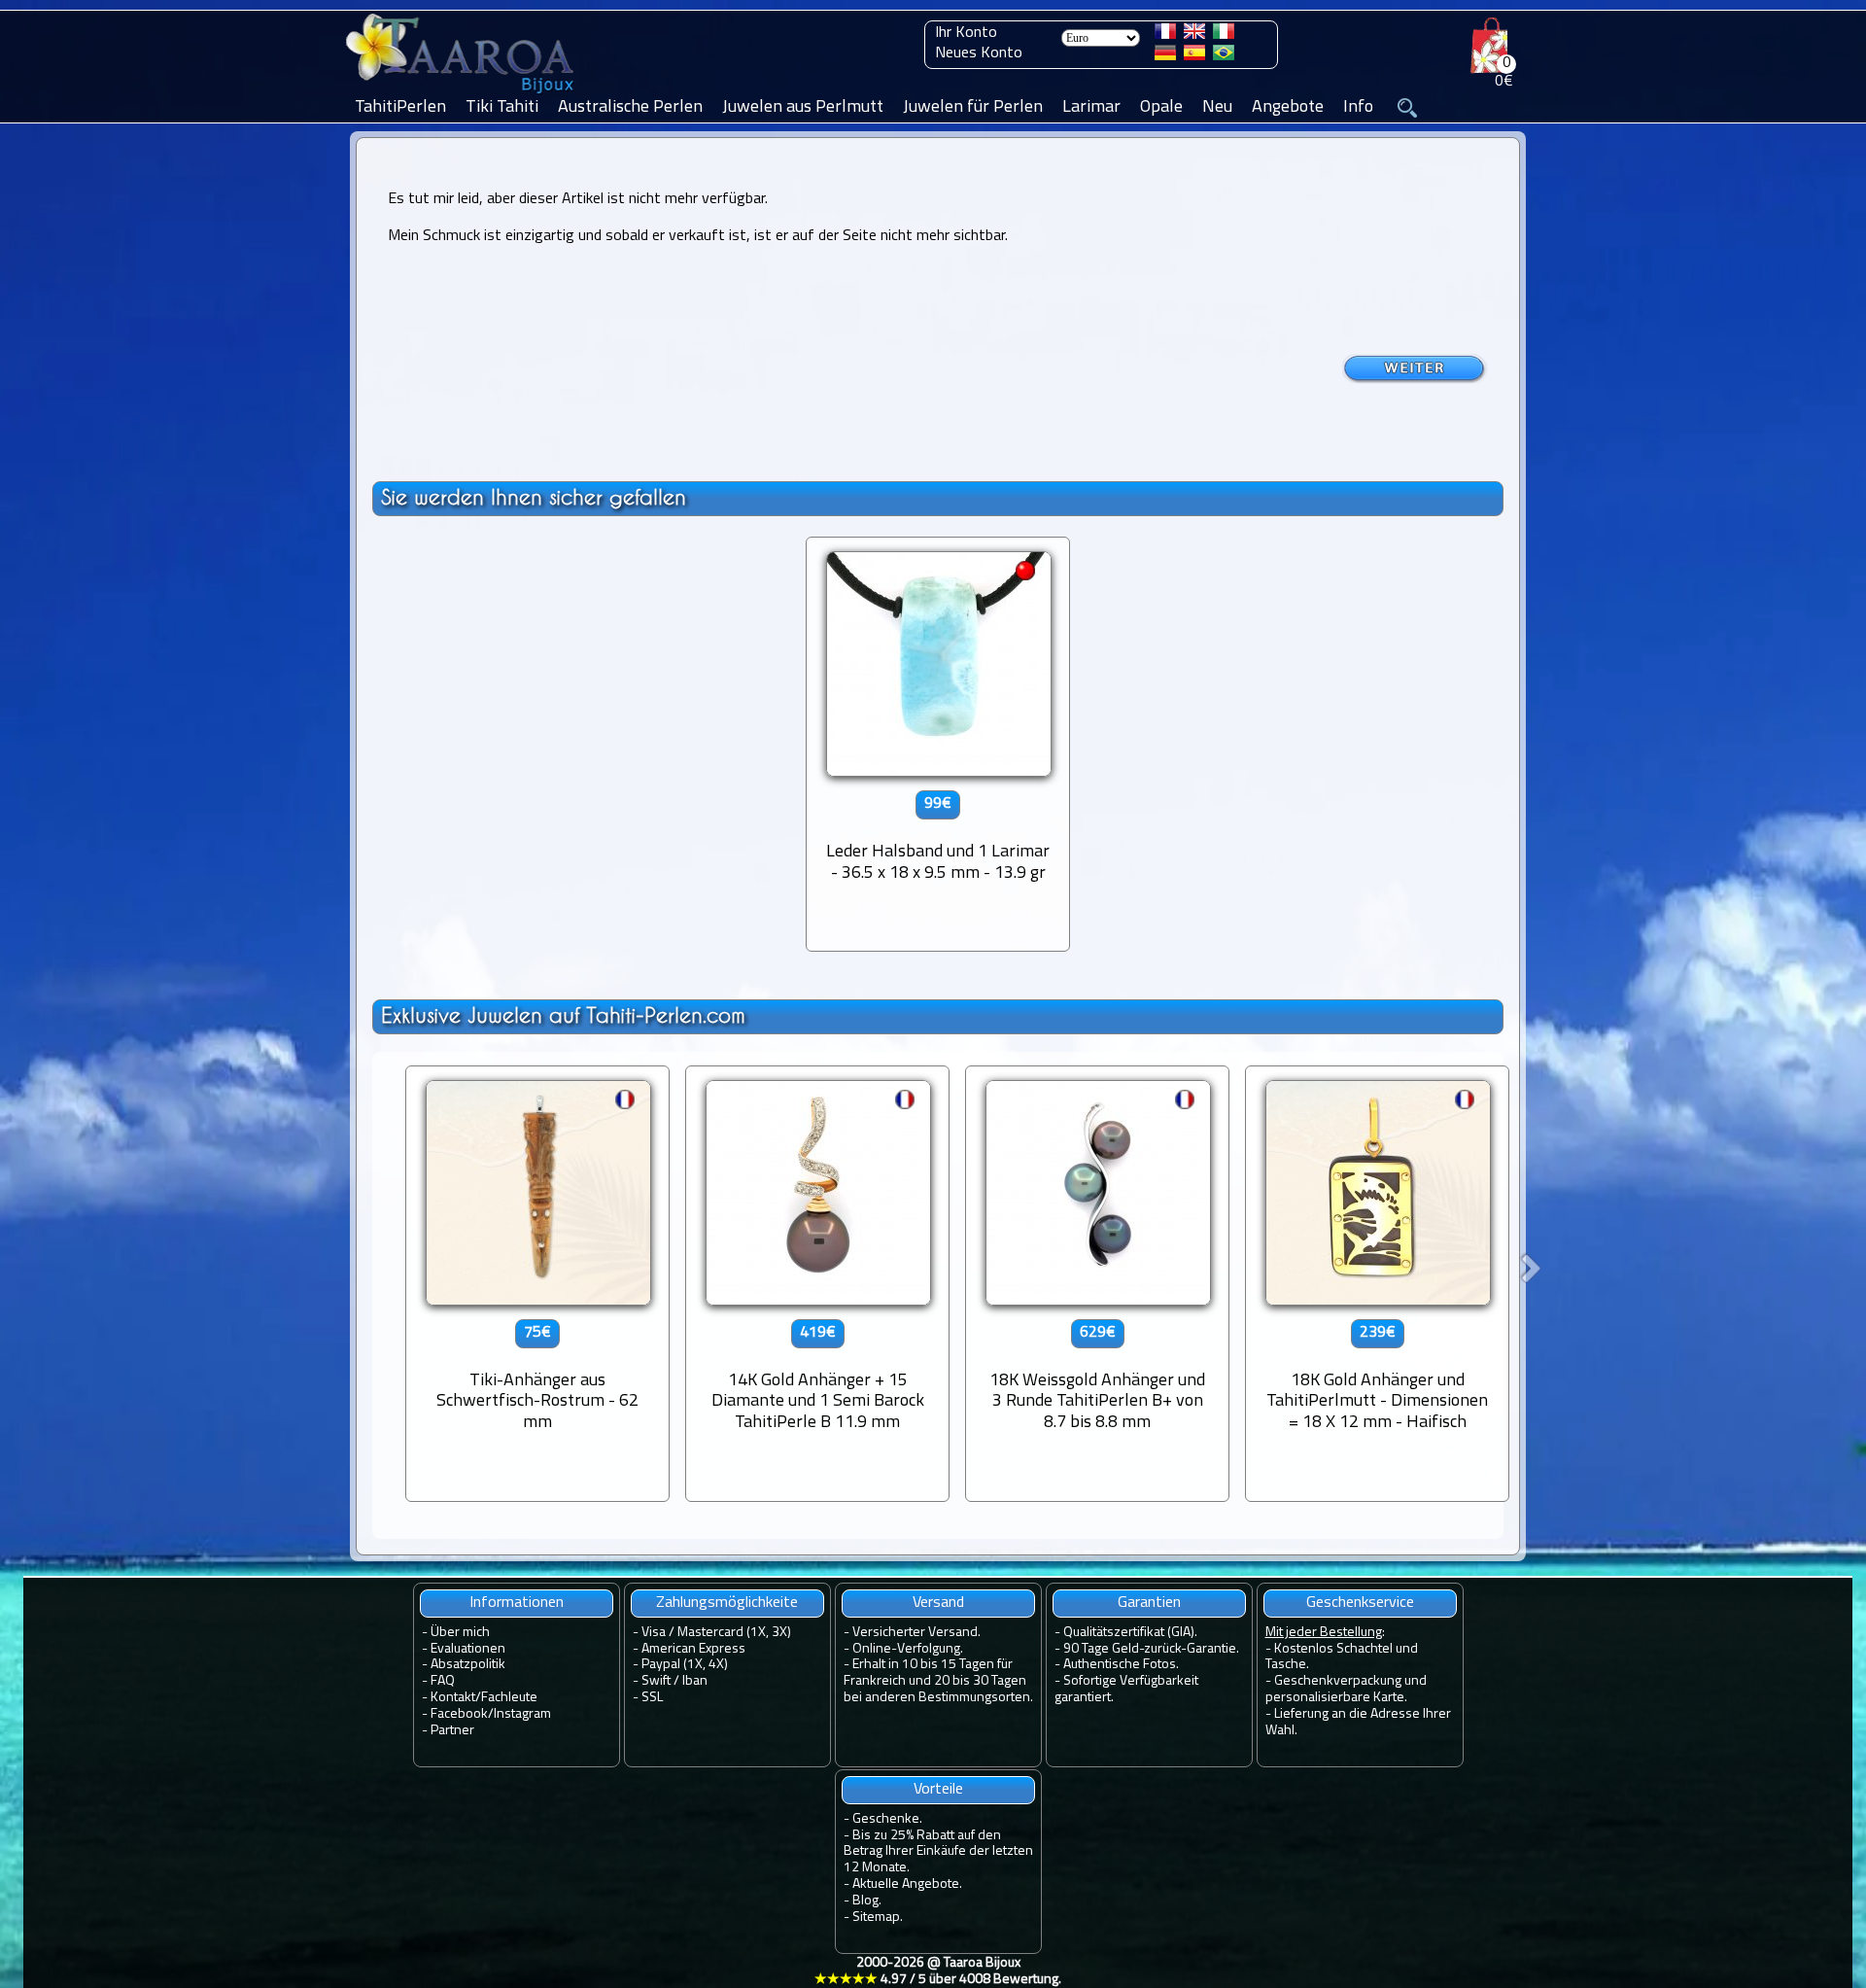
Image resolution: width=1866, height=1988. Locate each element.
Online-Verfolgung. (908, 1649)
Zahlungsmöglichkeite (727, 1603)
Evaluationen (468, 1649)
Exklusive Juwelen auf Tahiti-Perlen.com (563, 1015)
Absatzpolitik (468, 1665)
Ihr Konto (966, 33)
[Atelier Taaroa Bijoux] (462, 94)
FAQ (443, 1681)
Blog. (867, 1901)
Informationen (517, 1603)
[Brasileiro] (1224, 56)
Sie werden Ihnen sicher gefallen (534, 497)
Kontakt (453, 1698)
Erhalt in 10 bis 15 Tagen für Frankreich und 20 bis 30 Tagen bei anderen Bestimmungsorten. (938, 1681)
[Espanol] (1194, 56)
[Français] (1165, 35)
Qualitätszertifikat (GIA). (1130, 1633)
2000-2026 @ (938, 1971)
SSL (652, 1698)
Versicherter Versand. (916, 1633)
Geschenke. (887, 1819)
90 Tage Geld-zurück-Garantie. (1151, 1649)
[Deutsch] (1165, 56)
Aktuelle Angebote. (907, 1884)
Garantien (1149, 1603)
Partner (452, 1731)
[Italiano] (1224, 35)
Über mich (460, 1633)
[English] (1194, 35)
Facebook (459, 1714)
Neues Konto (979, 53)
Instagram (522, 1714)
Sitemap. (878, 1918)
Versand (938, 1603)
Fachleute (509, 1698)
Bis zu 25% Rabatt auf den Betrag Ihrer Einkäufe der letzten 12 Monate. (938, 1852)
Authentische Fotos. (1121, 1665)
